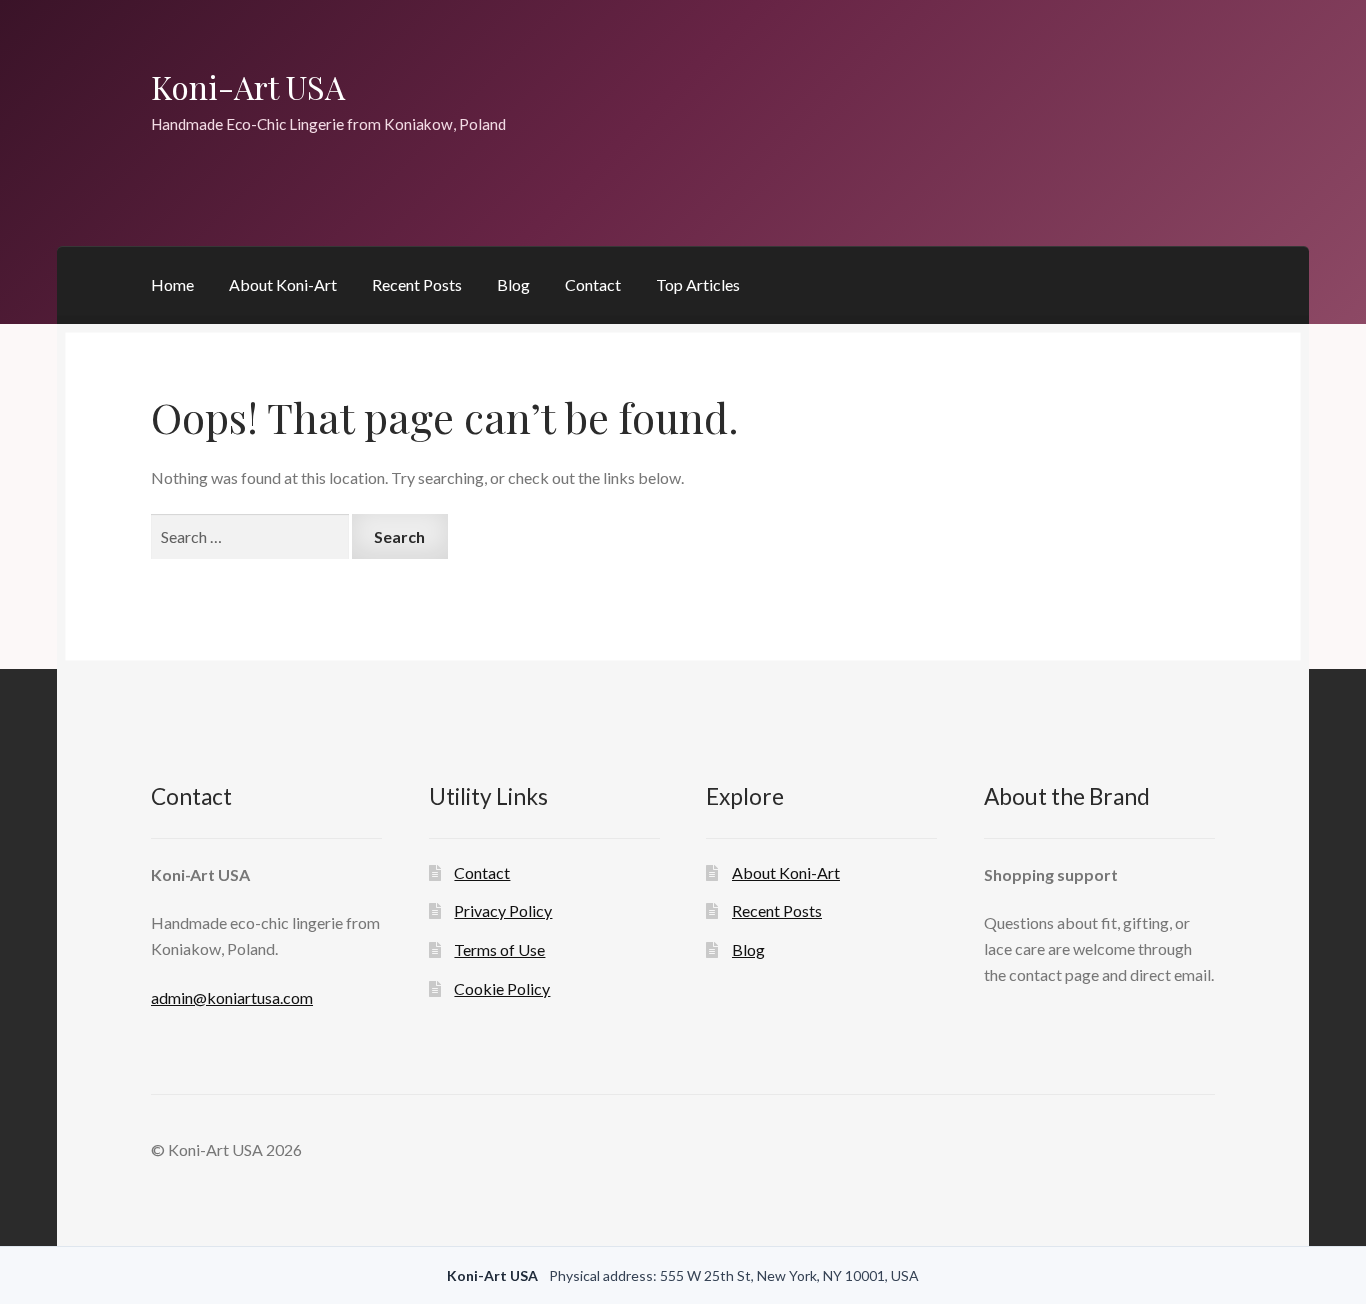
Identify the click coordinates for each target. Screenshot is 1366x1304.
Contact (593, 284)
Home (172, 284)
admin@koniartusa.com (232, 997)
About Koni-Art (283, 284)
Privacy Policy (503, 910)
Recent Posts (417, 284)
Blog (513, 284)
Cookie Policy (502, 988)
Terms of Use (499, 949)
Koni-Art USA (248, 86)
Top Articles (698, 284)
